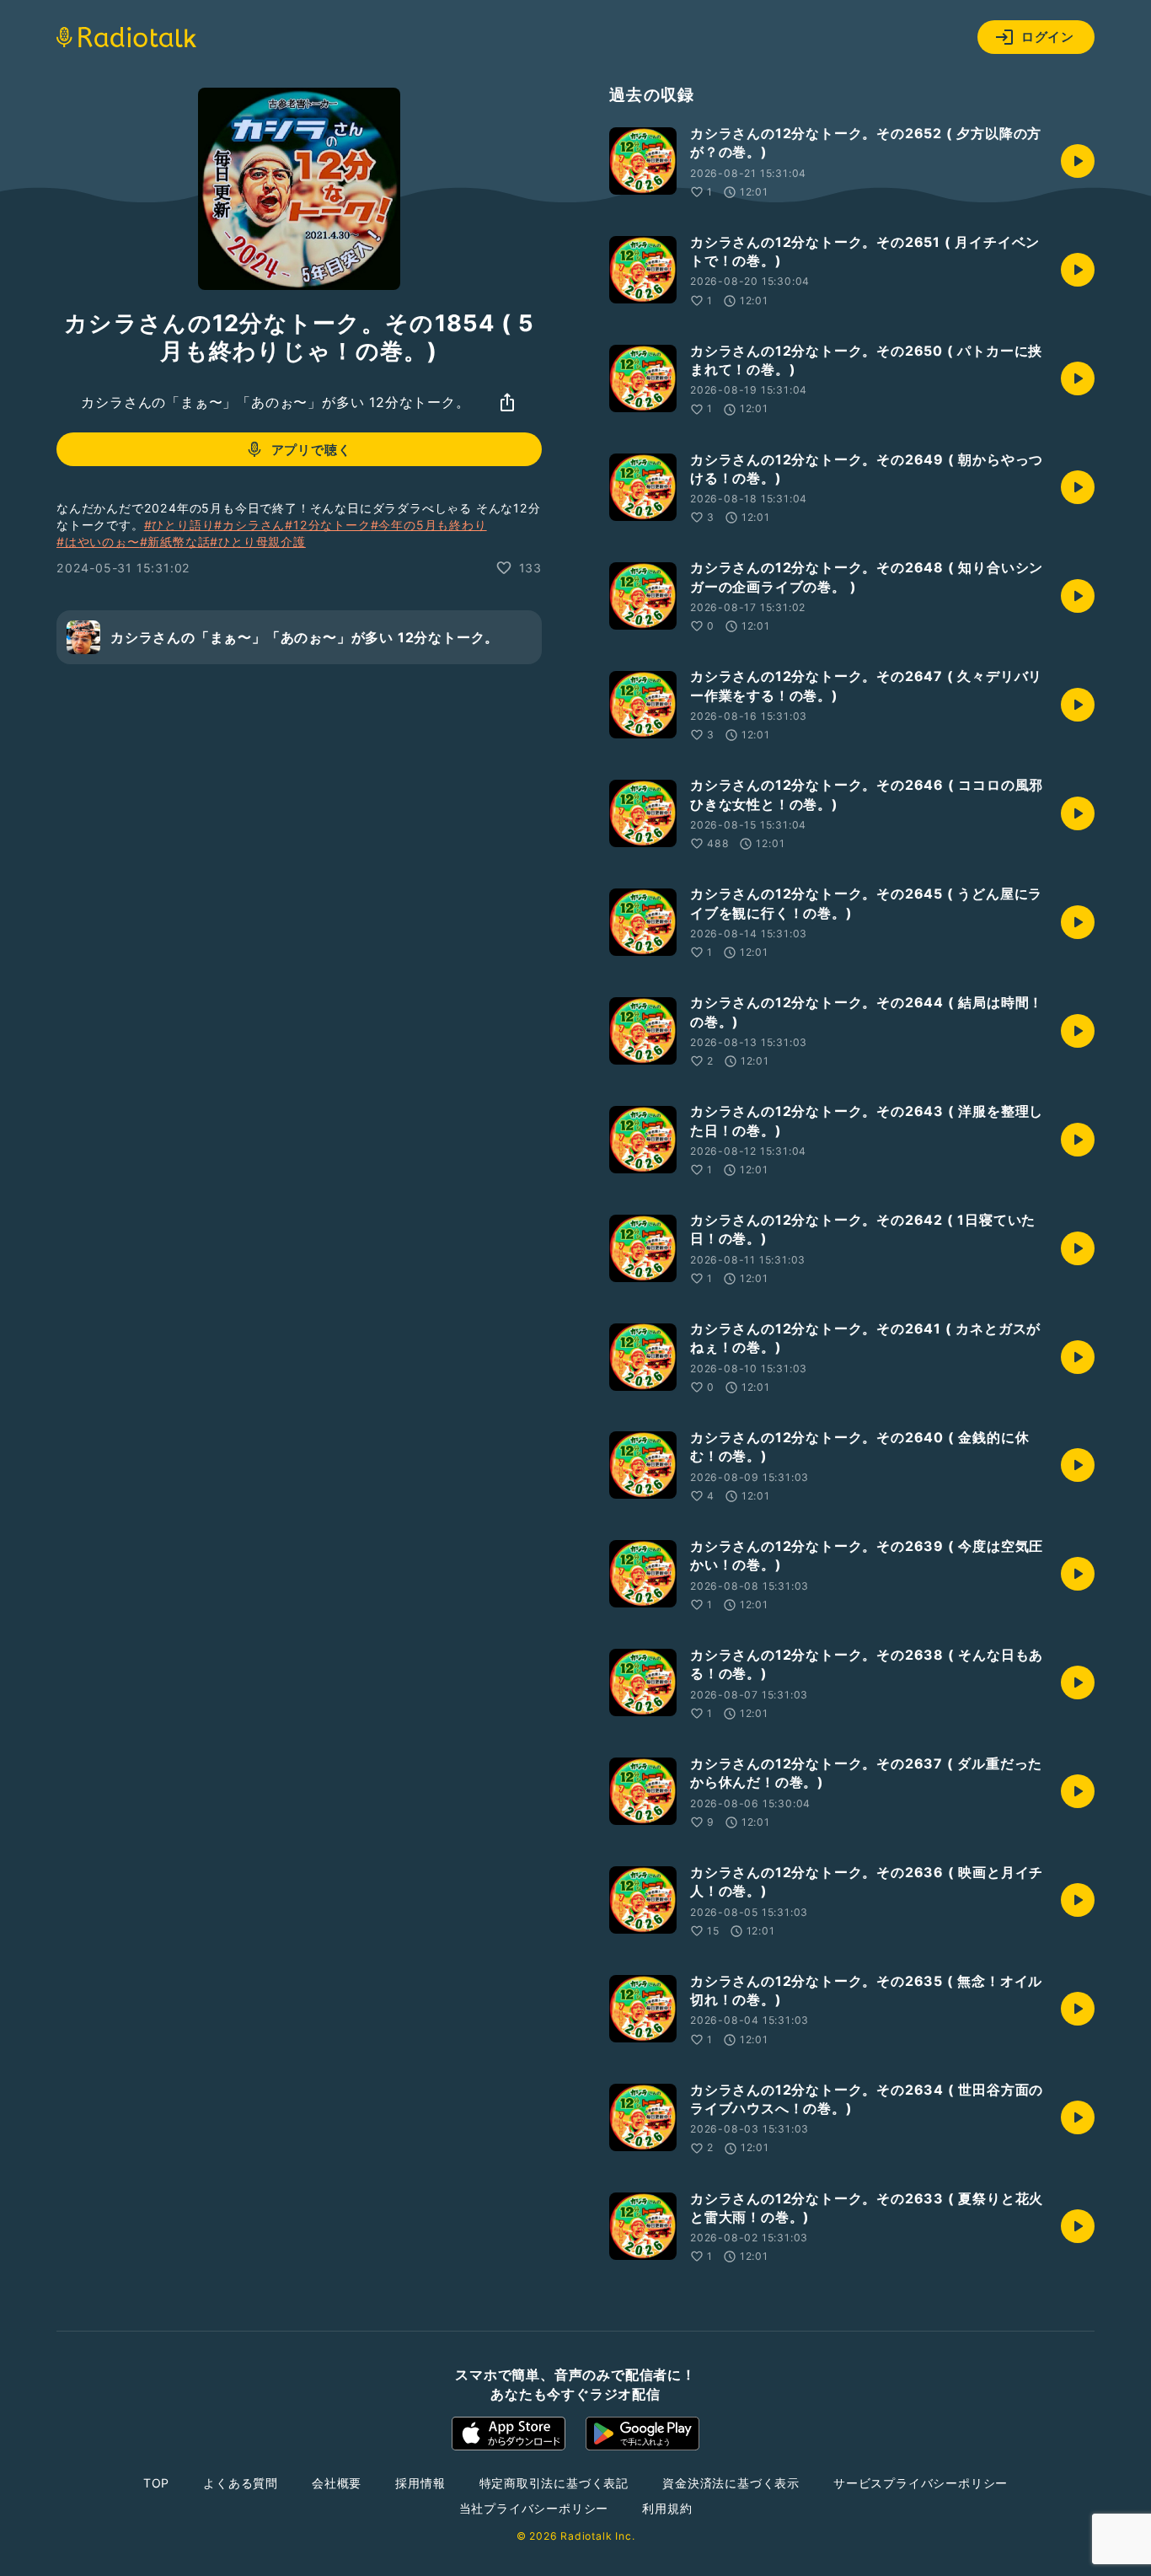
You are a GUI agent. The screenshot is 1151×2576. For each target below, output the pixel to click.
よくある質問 (241, 2483)
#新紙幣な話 (175, 542)
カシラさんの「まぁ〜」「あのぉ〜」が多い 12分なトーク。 (275, 402)
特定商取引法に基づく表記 (554, 2483)
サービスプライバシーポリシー (921, 2483)
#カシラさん (249, 525)
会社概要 (337, 2483)
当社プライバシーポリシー (534, 2508)
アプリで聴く (311, 450)
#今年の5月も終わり (429, 525)
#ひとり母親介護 (257, 542)
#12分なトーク (327, 525)
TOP (156, 2483)
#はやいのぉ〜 (98, 542)
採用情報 (420, 2483)
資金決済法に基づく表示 (731, 2483)
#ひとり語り (179, 525)
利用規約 (667, 2508)
